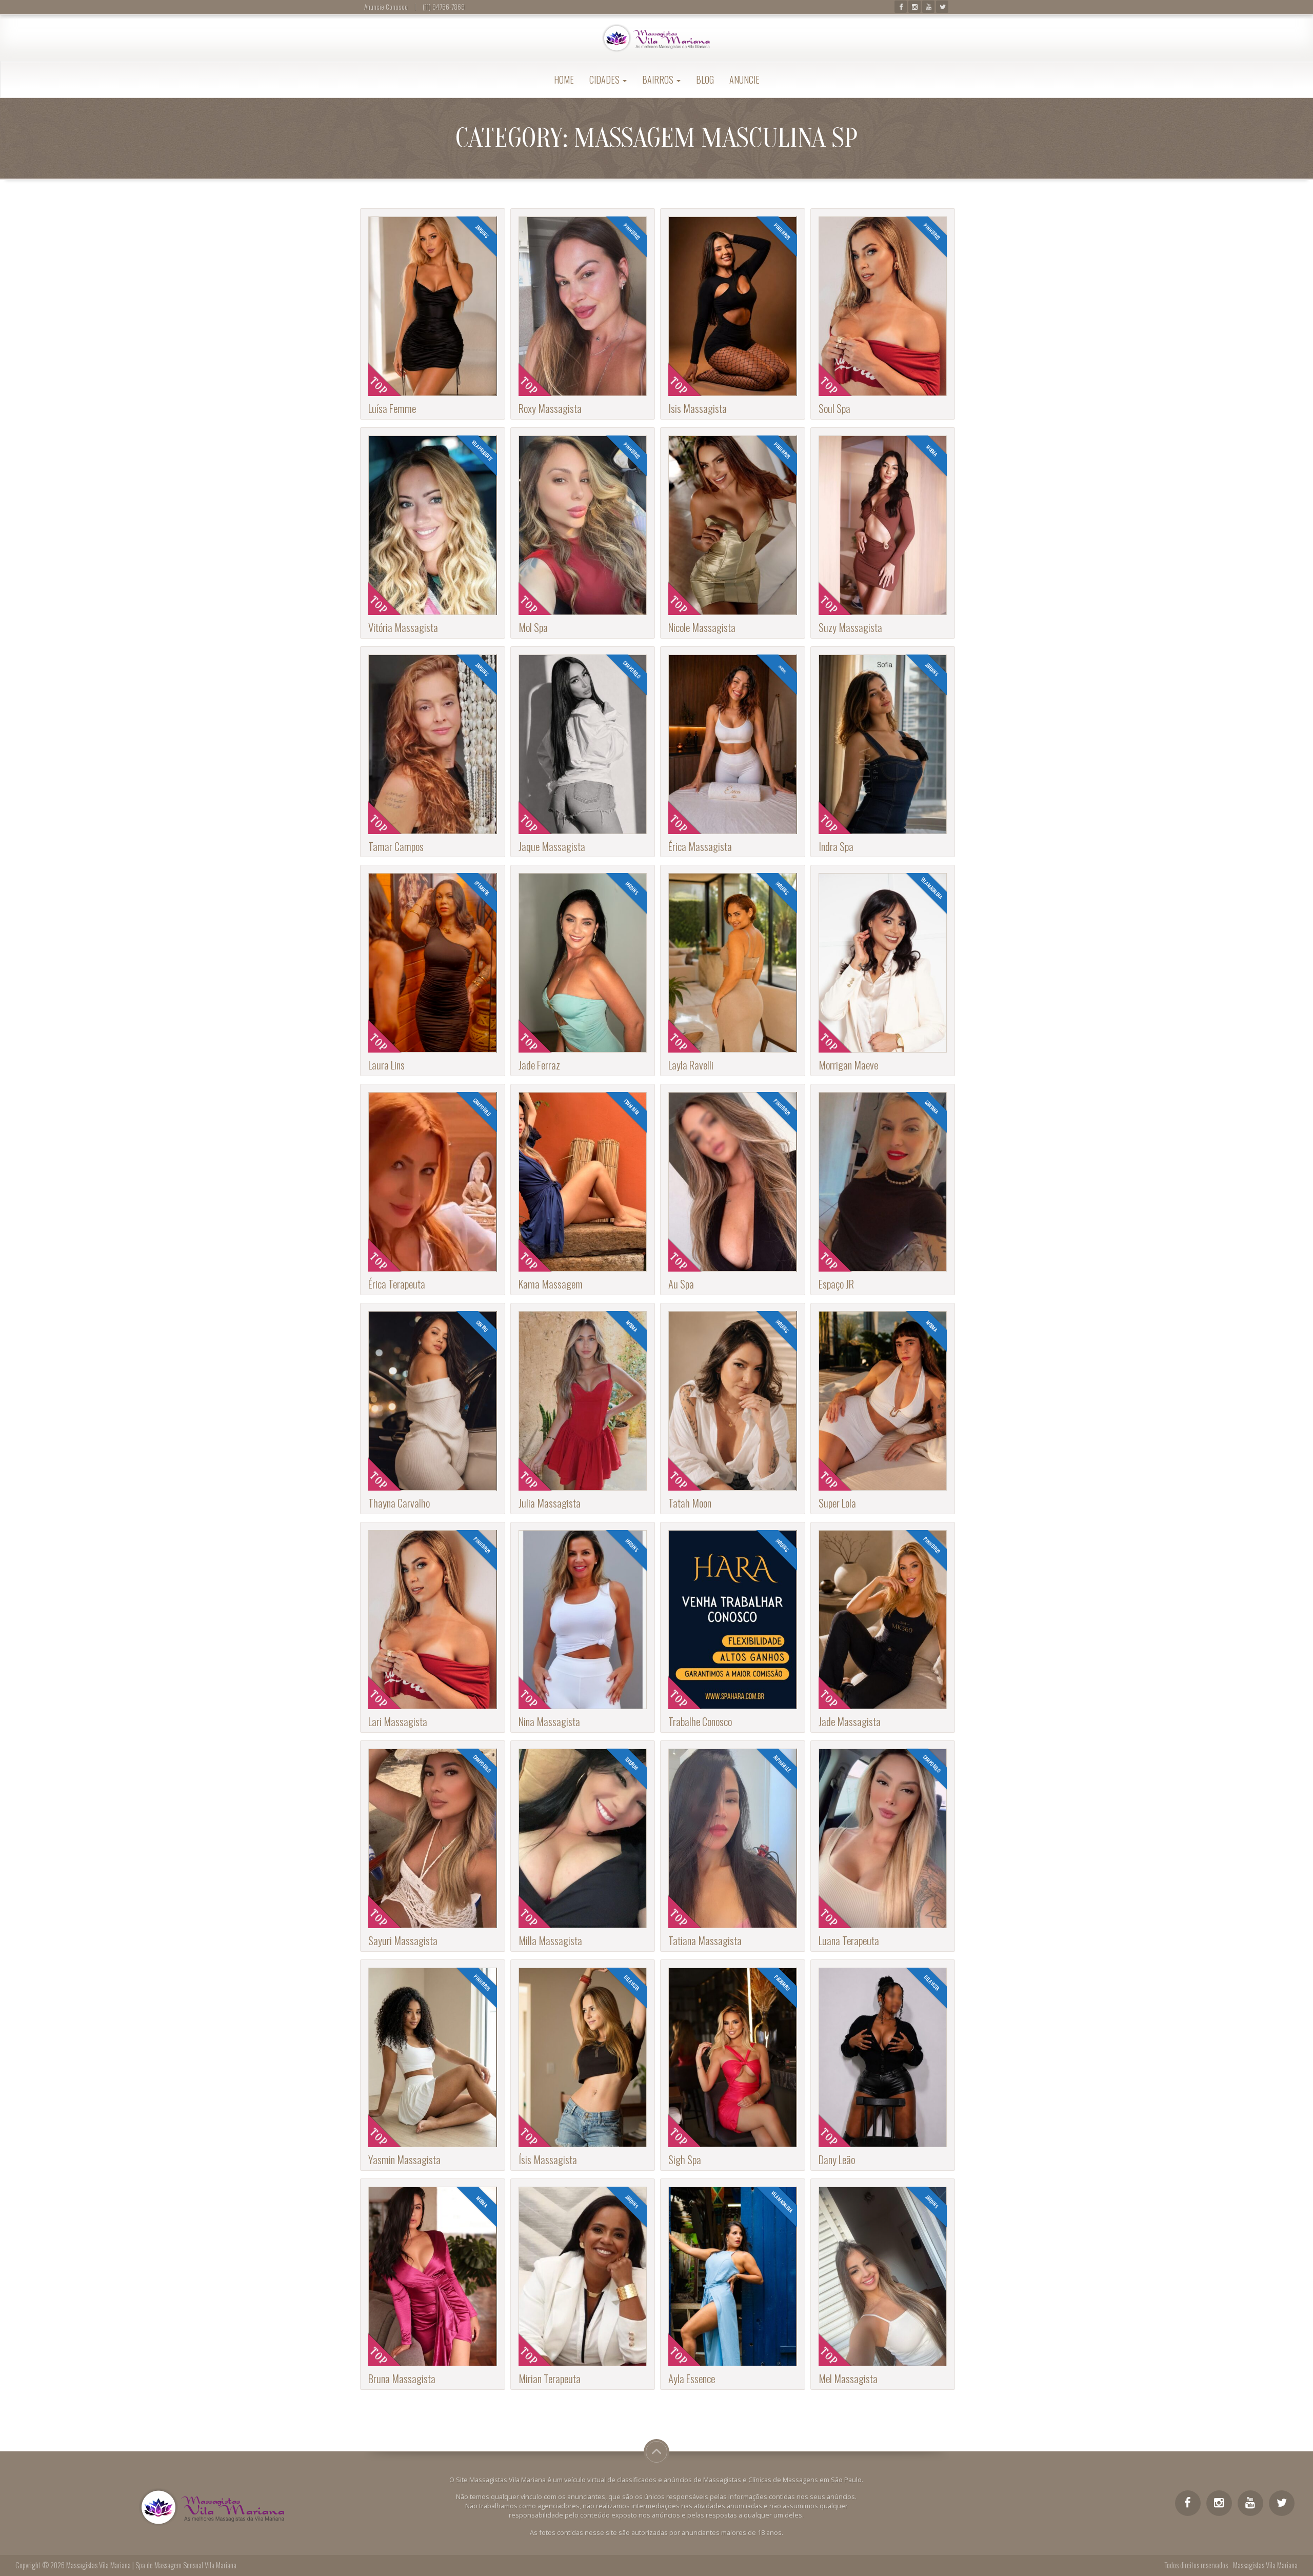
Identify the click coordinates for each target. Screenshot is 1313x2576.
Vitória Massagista (403, 627)
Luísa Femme (392, 408)
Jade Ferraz (539, 1065)
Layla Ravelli (691, 1065)
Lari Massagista (398, 1721)
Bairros (659, 80)
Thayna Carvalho (399, 1503)
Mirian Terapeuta (550, 2378)
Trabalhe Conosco (700, 1721)
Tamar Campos (396, 846)
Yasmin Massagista (404, 2159)
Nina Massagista (549, 1721)
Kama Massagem (551, 1284)
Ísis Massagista (548, 2159)
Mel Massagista (848, 2378)
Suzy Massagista (850, 627)
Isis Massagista (698, 408)
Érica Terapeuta (397, 1284)
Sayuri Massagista (403, 1940)
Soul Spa (834, 408)
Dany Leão (837, 2159)
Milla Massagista (550, 1940)
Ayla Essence (692, 2378)
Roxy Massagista (550, 408)
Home (564, 80)
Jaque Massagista (552, 846)
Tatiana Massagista (705, 1940)
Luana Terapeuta (849, 1940)
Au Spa (681, 1284)
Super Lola (837, 1503)
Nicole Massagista (702, 627)
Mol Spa (533, 627)
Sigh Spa (685, 2159)
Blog (705, 80)
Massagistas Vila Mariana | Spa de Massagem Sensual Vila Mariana (151, 2565)
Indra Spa (836, 846)
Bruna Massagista (402, 2378)
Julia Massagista (550, 1503)
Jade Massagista (850, 1721)
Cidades (605, 80)
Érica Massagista (700, 846)
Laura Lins (386, 1065)
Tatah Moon (690, 1503)
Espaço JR (836, 1284)
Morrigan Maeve (848, 1065)
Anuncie (744, 80)
